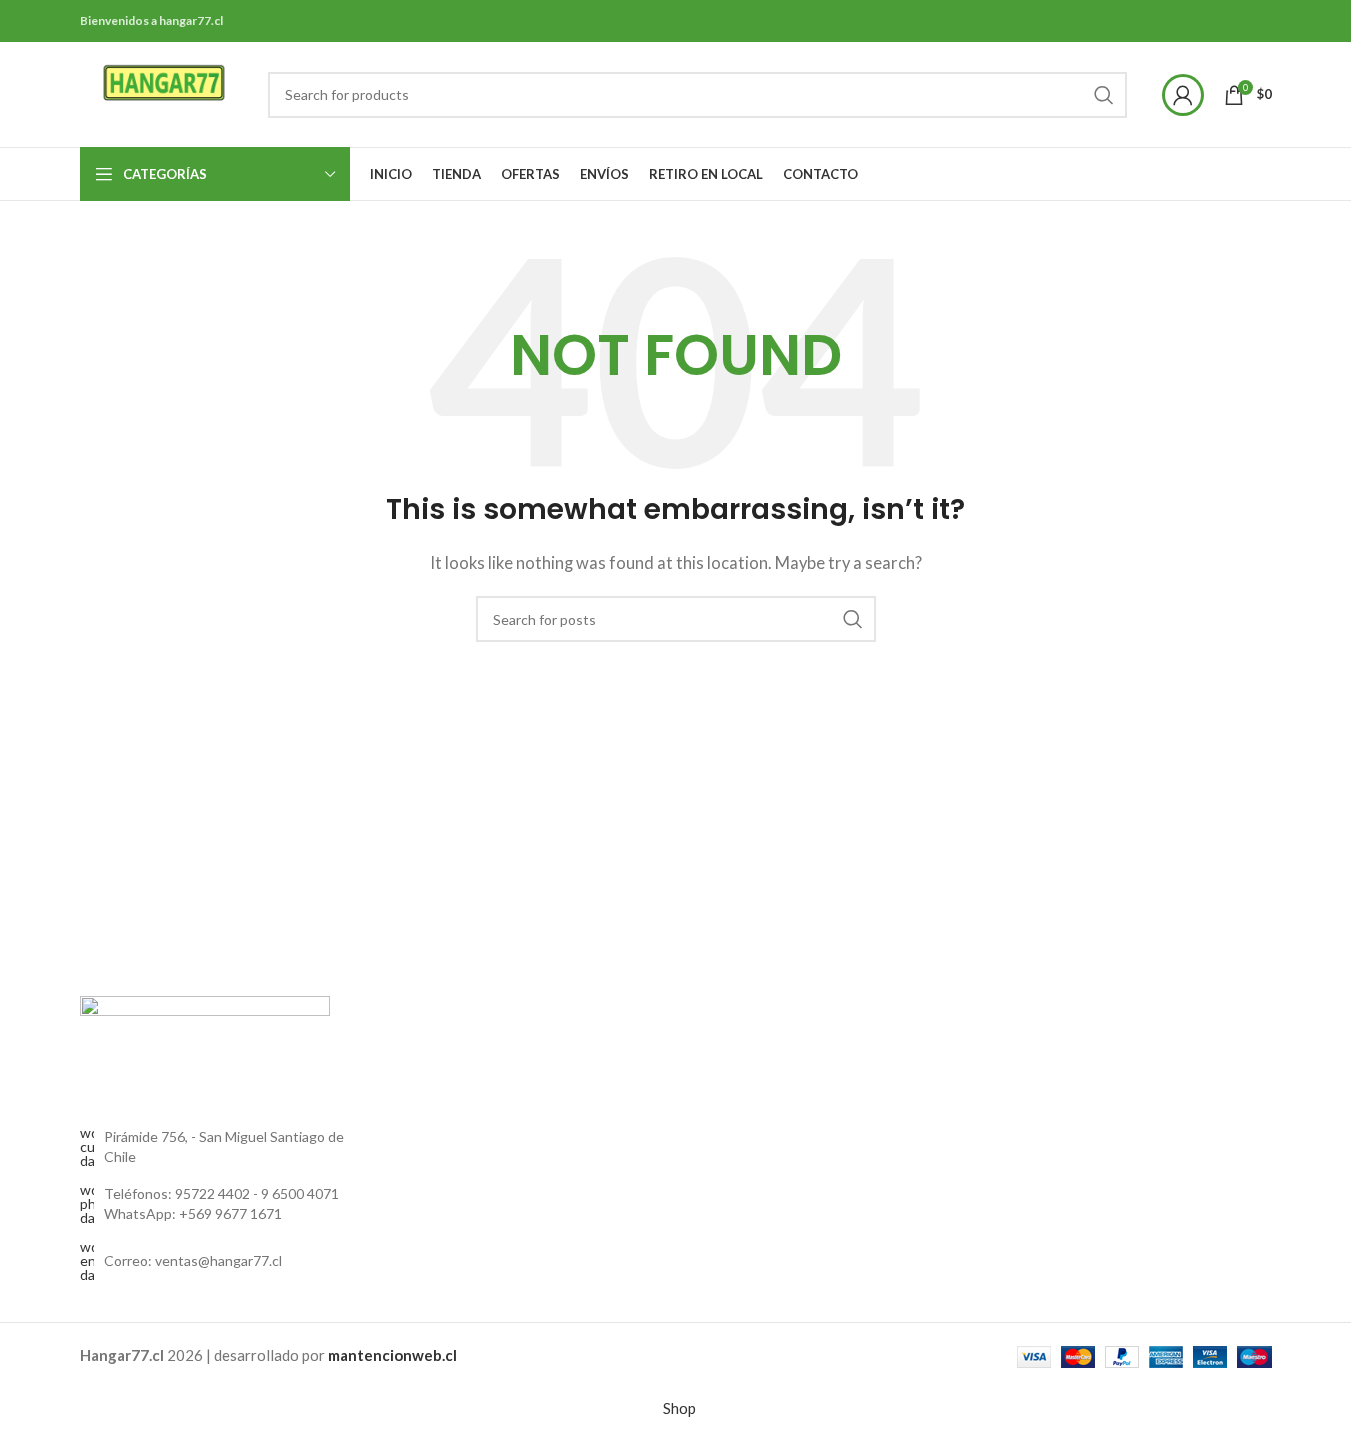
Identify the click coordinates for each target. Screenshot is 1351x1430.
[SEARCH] (1104, 95)
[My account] (1183, 95)
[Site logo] (164, 92)
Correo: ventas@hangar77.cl (193, 1260)
